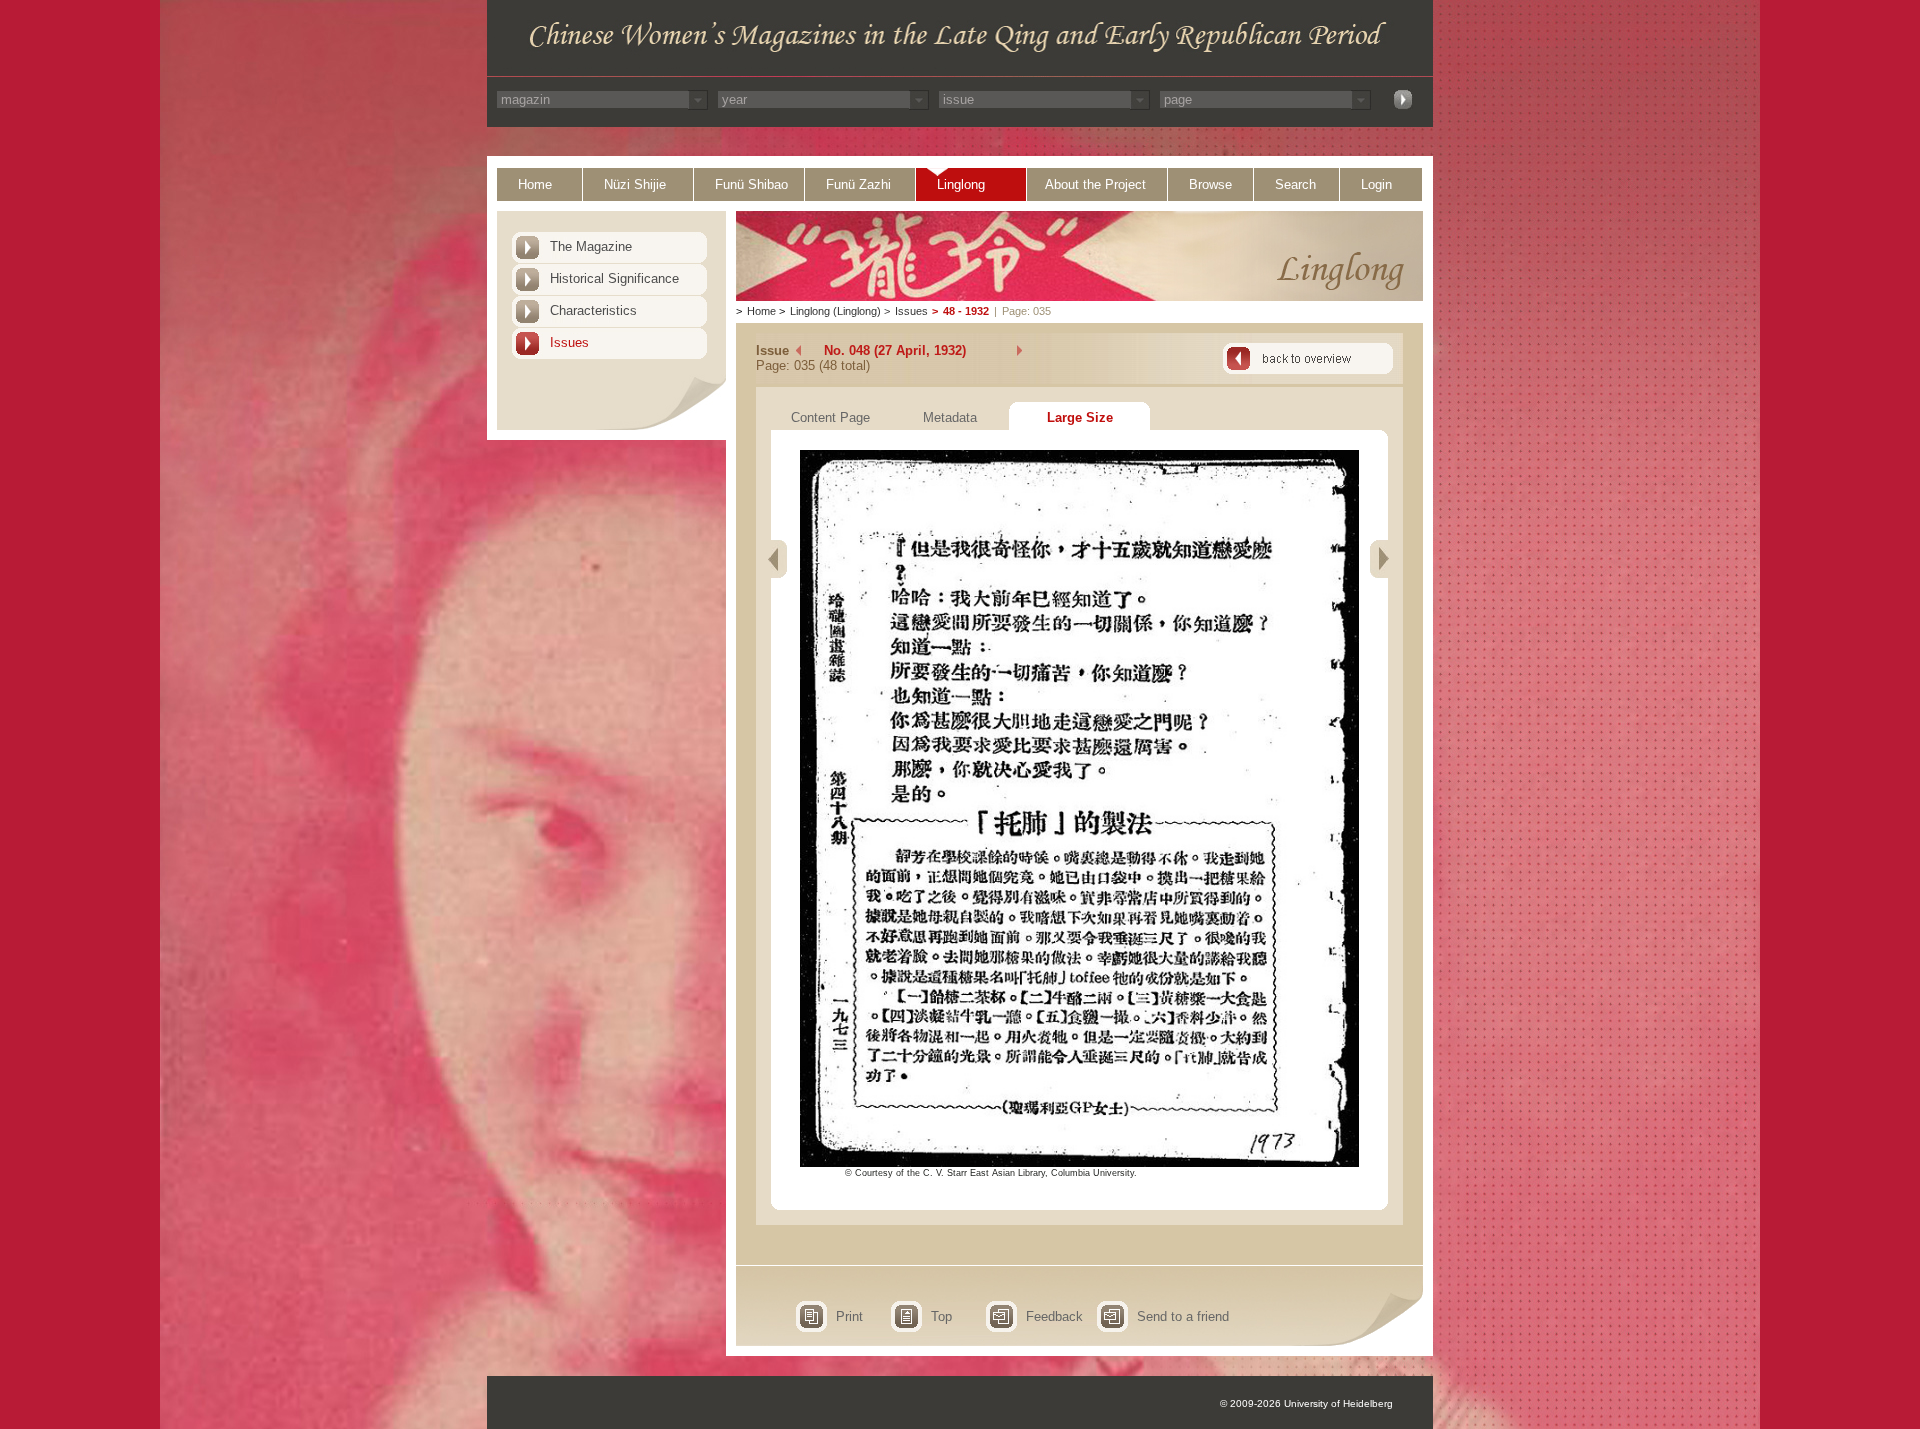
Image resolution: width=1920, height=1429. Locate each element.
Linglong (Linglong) (835, 311)
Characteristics (593, 310)
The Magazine (591, 246)
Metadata (950, 417)
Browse (1210, 184)
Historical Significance (614, 278)
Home (535, 184)
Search (1295, 184)
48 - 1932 (966, 311)
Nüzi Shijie (635, 184)
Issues (569, 342)
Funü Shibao (751, 184)
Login (1376, 184)
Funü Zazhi (858, 184)
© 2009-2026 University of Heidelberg (1306, 1403)
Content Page (830, 417)
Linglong (961, 184)
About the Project (1095, 184)
